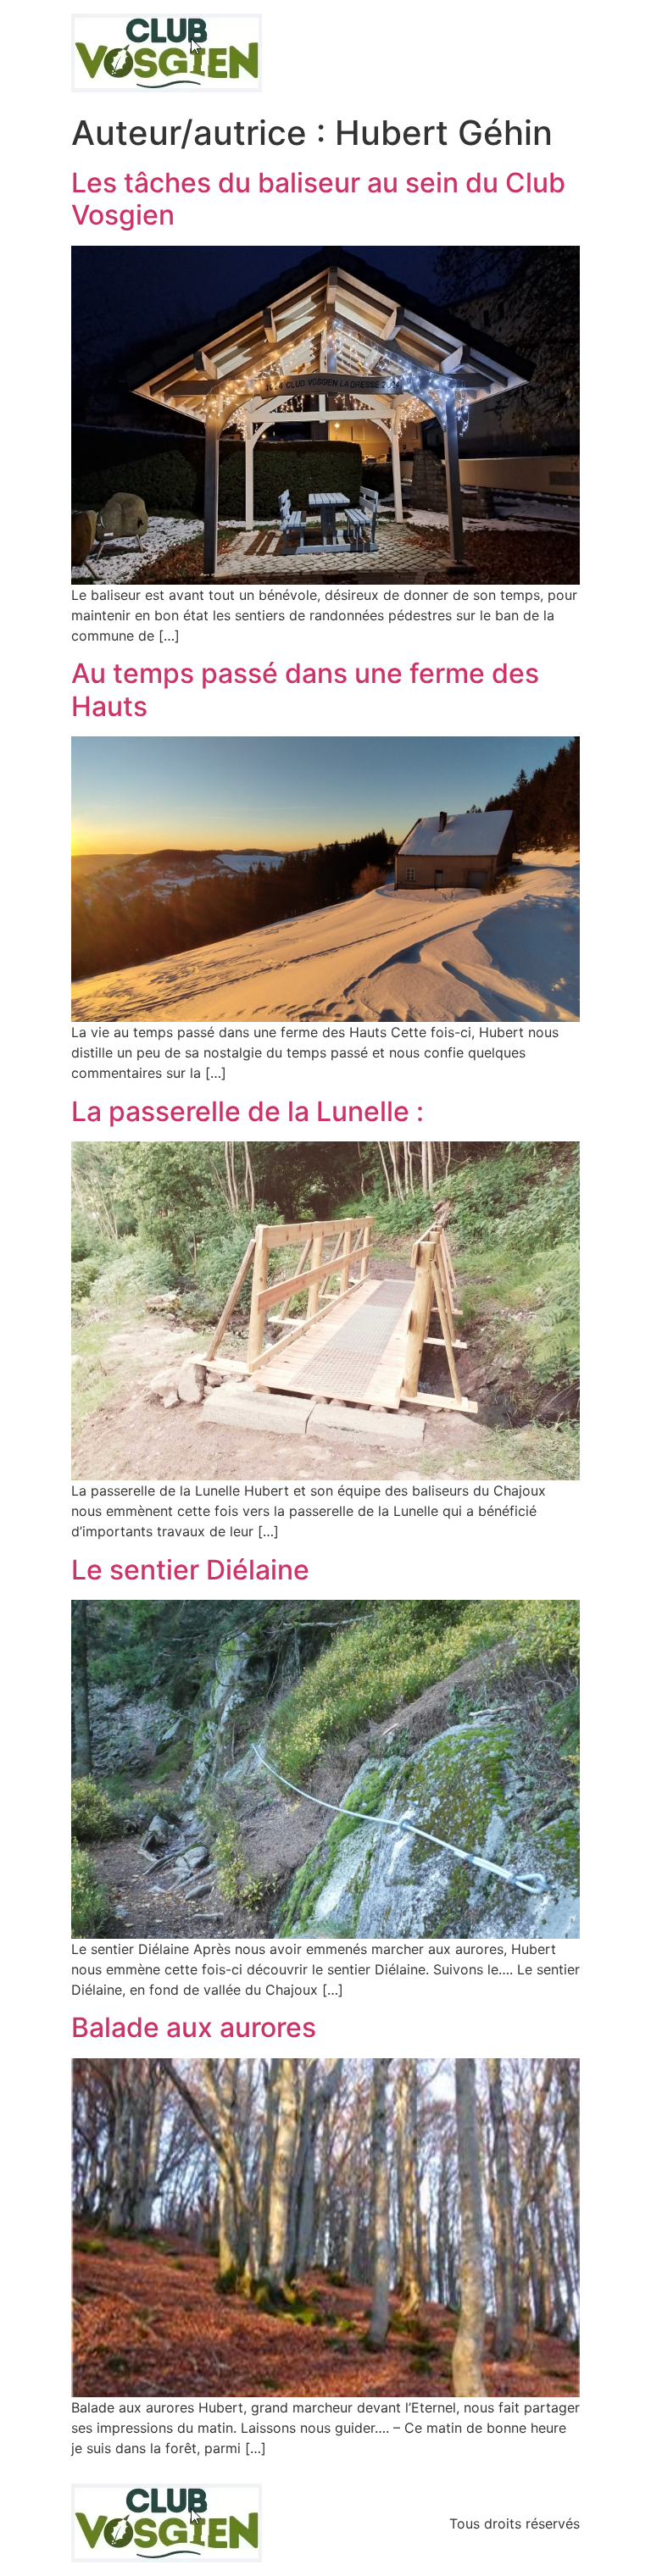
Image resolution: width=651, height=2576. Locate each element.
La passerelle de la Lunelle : (248, 1111)
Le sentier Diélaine (190, 1570)
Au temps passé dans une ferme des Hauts (305, 689)
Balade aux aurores (194, 2027)
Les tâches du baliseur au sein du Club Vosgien (318, 199)
